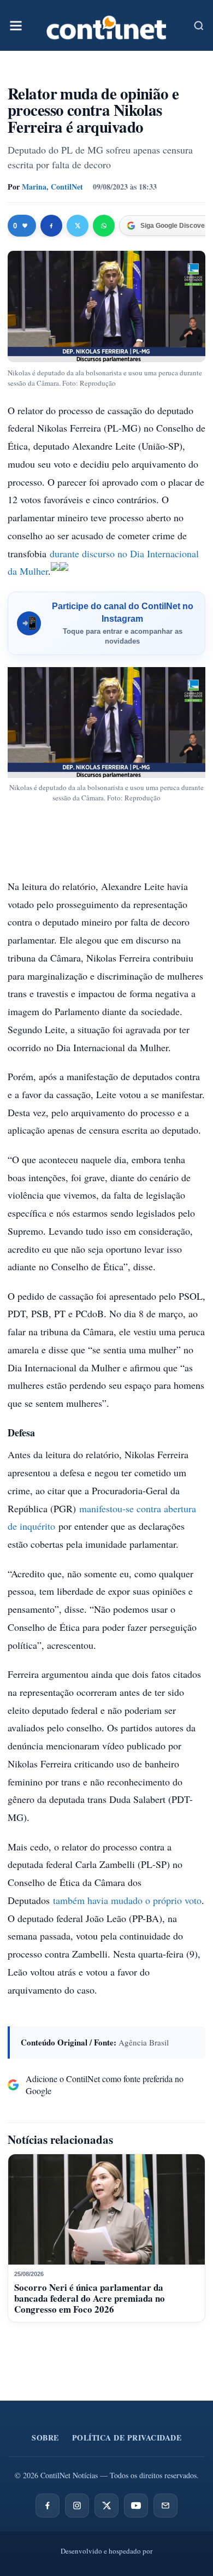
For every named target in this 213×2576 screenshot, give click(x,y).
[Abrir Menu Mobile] (16, 26)
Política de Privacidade (127, 2438)
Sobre (45, 2438)
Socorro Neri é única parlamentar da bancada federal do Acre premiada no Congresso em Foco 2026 (90, 2298)
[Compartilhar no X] (78, 226)
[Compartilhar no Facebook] (51, 226)
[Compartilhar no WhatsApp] (104, 226)
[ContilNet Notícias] (106, 25)
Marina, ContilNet (52, 187)
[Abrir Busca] (199, 26)
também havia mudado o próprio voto (127, 1900)
